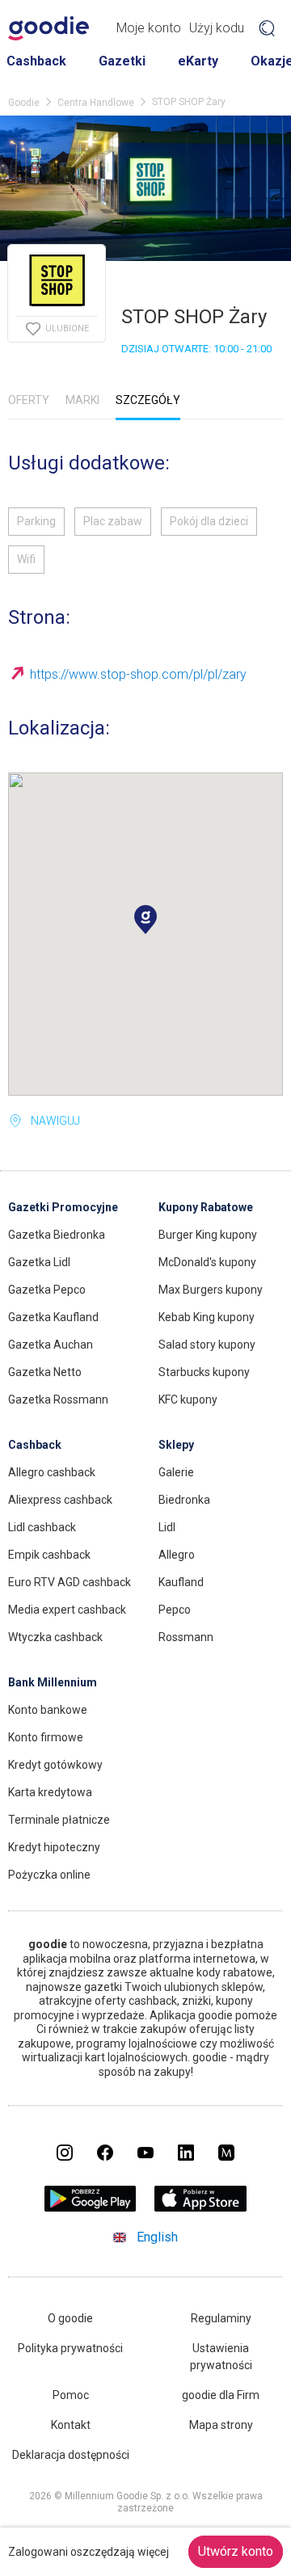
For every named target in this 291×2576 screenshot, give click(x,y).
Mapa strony (221, 2425)
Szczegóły (148, 400)
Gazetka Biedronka (57, 1235)
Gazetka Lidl (39, 1262)
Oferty (29, 400)
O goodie (70, 2318)
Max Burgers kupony (211, 1290)
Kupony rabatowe (206, 1207)
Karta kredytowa (50, 1792)
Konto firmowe (46, 1737)
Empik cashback (49, 1555)
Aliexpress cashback (60, 1500)
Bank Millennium (53, 1682)
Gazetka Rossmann (58, 1400)
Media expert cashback (67, 1610)
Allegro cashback (52, 1472)
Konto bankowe (48, 1710)
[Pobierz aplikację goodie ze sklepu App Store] (201, 2207)
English (157, 2237)
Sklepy (176, 1445)
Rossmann (186, 1637)
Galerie (176, 1472)
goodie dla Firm (221, 2395)
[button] (145, 920)
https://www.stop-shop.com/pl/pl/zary (138, 674)
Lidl (167, 1527)
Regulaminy (221, 2318)
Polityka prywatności (70, 2348)
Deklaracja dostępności (71, 2455)
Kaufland (181, 1582)
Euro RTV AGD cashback (70, 1582)
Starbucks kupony (204, 1372)
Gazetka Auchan (51, 1345)
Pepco (175, 1610)
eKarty (198, 61)
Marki (82, 400)
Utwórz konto (236, 2551)
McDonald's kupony (207, 1262)
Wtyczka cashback (55, 1637)
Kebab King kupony (207, 1317)
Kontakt (71, 2425)
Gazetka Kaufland (53, 1317)
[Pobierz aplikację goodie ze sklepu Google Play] (91, 2207)
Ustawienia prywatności (221, 2357)
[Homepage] (48, 28)
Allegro (177, 1555)
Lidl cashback (42, 1527)
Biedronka (184, 1500)
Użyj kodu (217, 28)
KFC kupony (188, 1400)
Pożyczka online (49, 1875)
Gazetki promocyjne (63, 1207)
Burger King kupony (208, 1235)
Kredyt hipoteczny (54, 1847)
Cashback (36, 61)
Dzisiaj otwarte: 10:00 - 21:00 (196, 349)
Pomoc (71, 2395)
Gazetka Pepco (47, 1290)
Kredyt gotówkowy (55, 1765)
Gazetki (122, 61)
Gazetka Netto (45, 1372)
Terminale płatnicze (59, 1820)
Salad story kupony (207, 1345)
